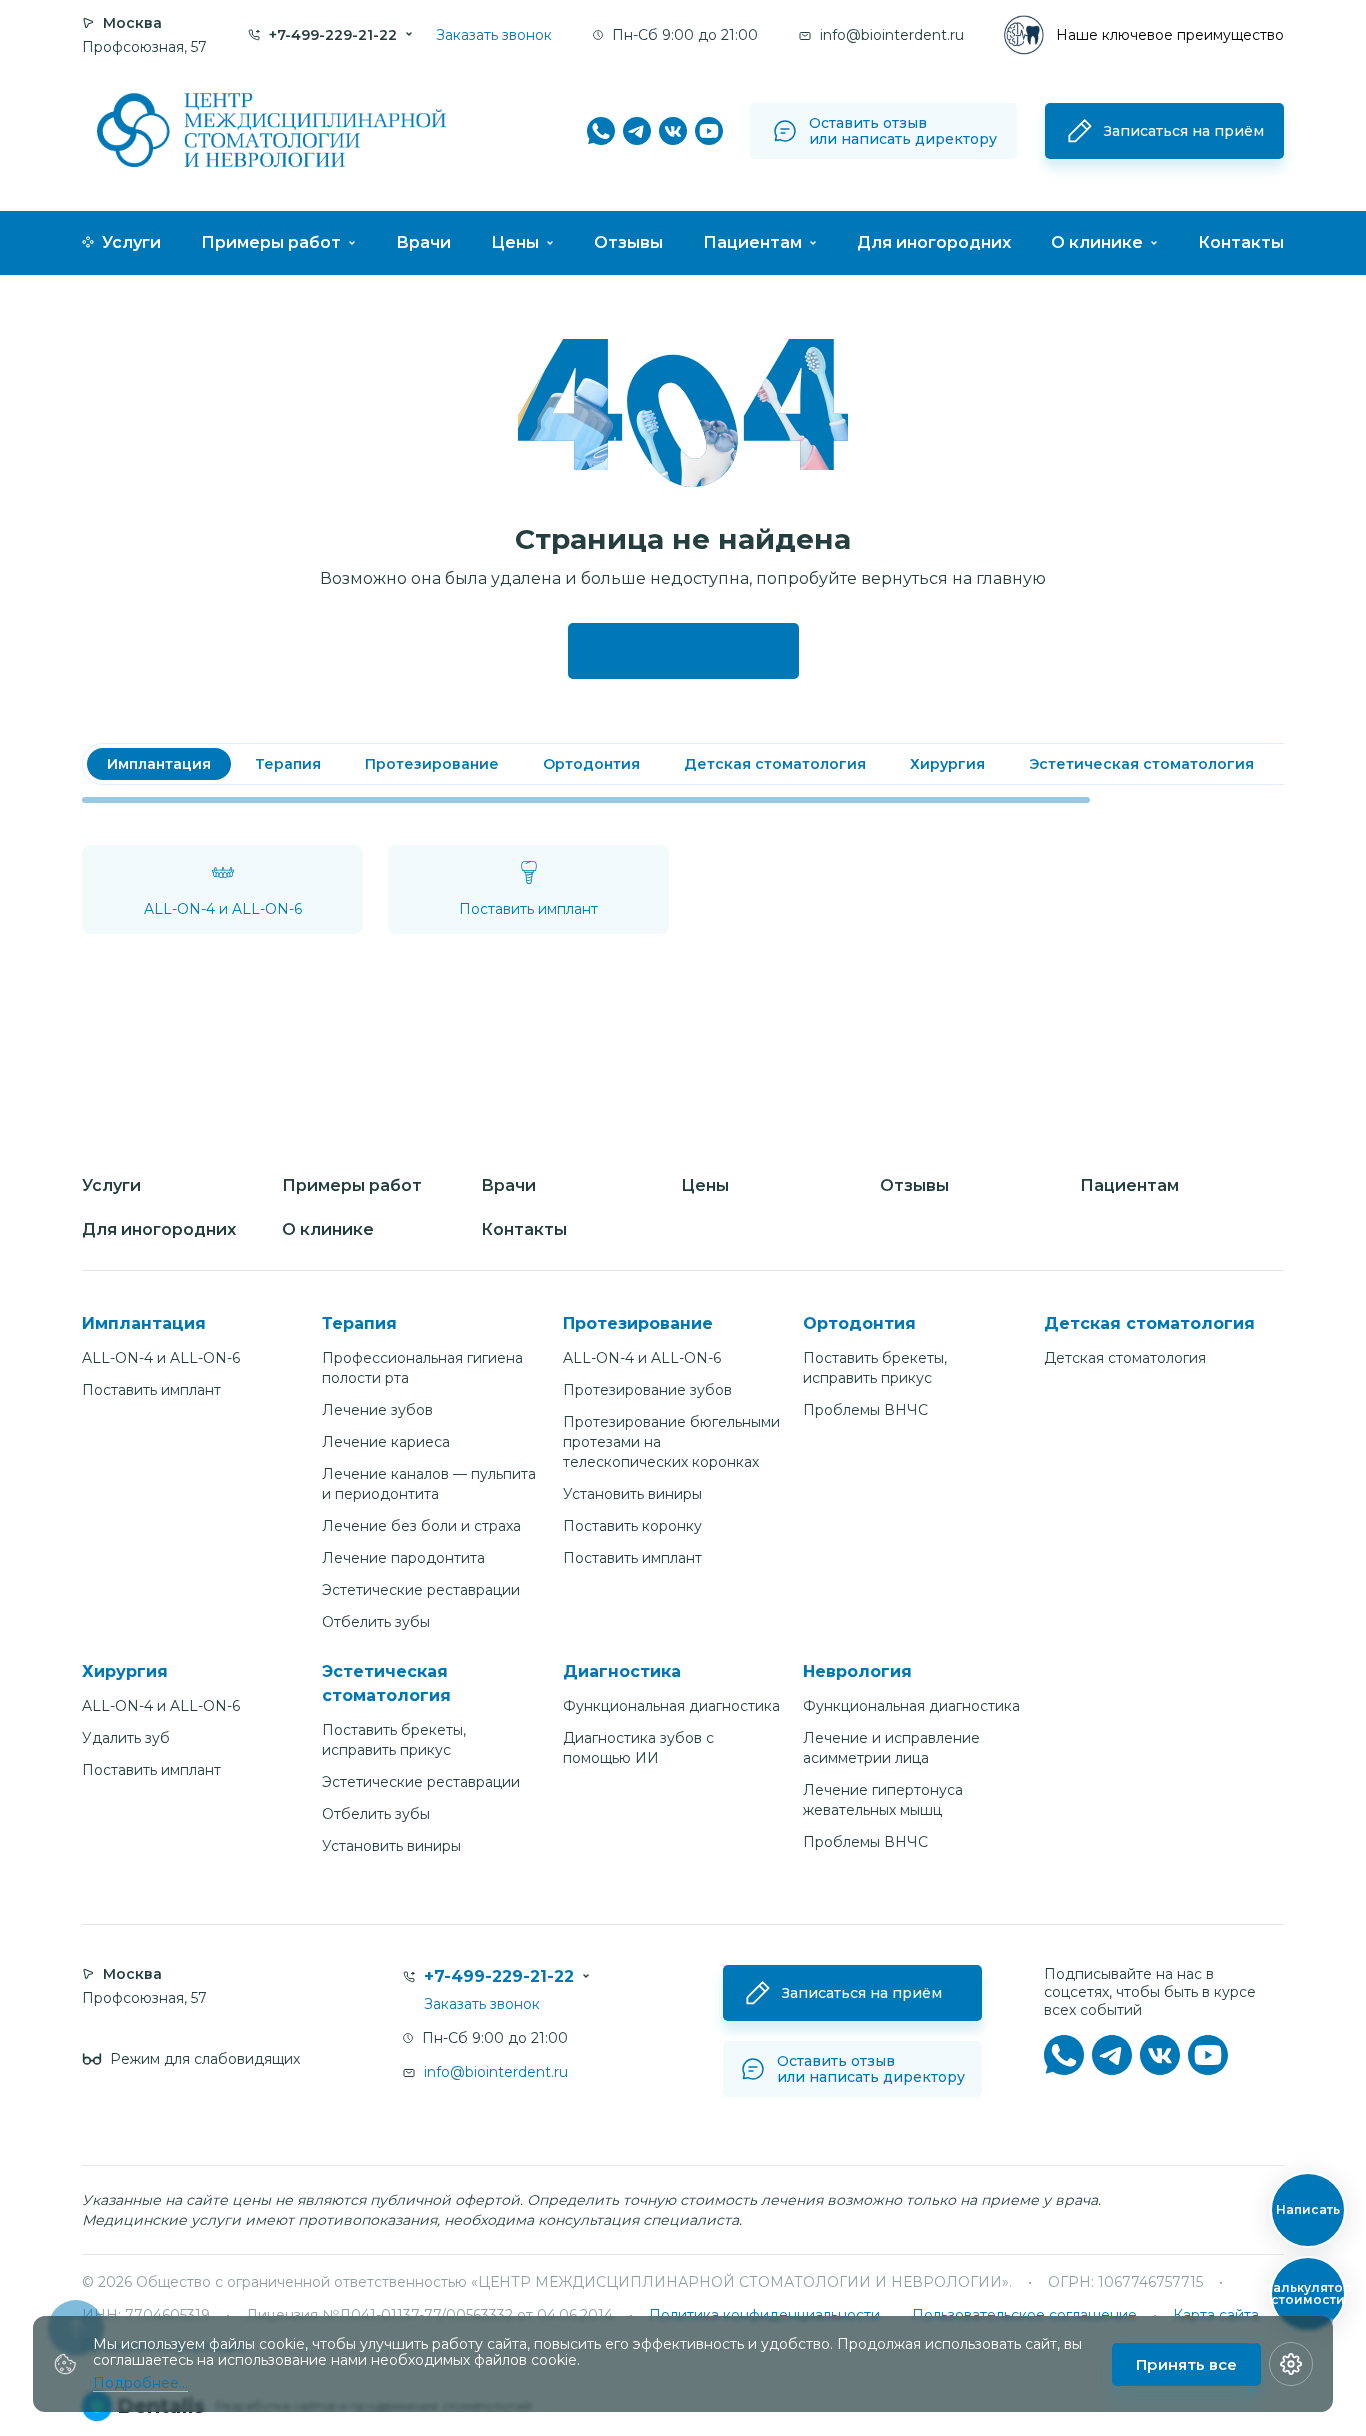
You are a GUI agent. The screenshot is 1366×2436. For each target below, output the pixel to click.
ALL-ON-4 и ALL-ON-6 (161, 1358)
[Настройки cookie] (1291, 2364)
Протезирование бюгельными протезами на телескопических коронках (671, 1442)
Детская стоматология (1125, 1358)
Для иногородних (934, 242)
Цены (515, 242)
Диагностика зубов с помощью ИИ (638, 1748)
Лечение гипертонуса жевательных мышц (883, 1800)
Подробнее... (140, 2383)
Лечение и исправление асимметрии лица (891, 1748)
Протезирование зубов (647, 1390)
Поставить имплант (151, 1390)
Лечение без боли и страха (421, 1526)
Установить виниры (632, 1494)
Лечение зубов (377, 1410)
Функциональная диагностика (671, 1706)
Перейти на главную (683, 650)
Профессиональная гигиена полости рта (422, 1368)
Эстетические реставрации (421, 1590)
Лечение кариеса (386, 1442)
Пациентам (752, 242)
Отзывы (628, 242)
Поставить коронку (632, 1526)
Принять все (1186, 2364)
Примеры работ (271, 242)
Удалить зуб (126, 1738)
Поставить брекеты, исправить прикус (875, 1368)
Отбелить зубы (376, 1622)
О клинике (1097, 242)
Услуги (131, 242)
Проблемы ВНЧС (865, 1410)
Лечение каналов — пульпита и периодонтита (429, 1484)
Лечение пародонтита (403, 1558)
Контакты (1241, 242)
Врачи (423, 242)
